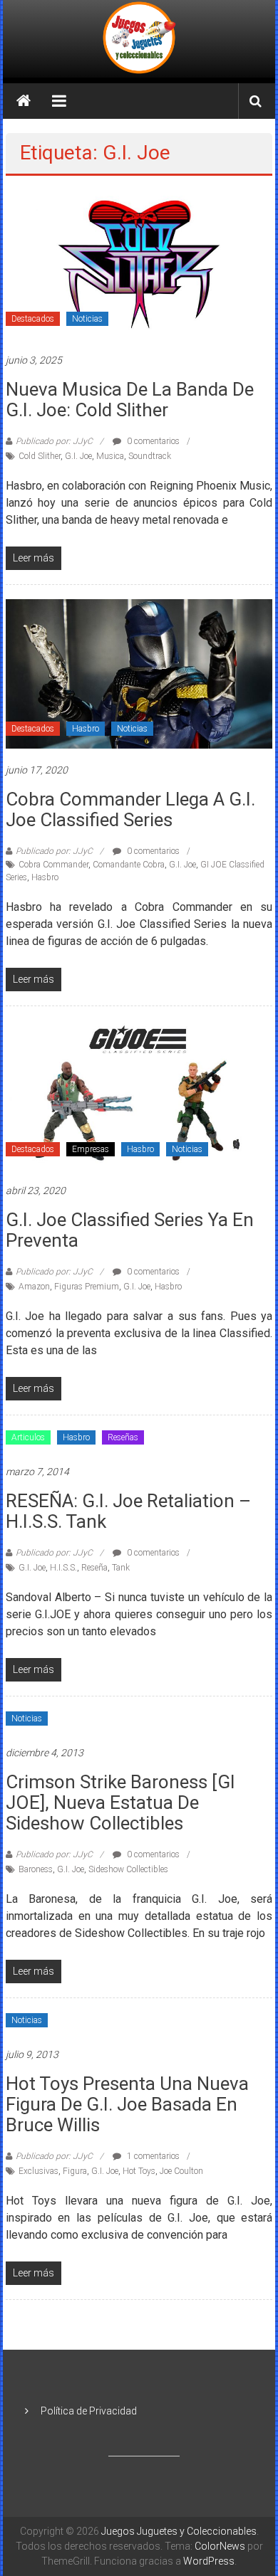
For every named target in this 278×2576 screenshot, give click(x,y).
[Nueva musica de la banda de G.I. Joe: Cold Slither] (139, 263)
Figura (75, 2171)
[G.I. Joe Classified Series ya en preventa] (139, 1094)
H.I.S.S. (63, 1568)
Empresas (91, 1149)
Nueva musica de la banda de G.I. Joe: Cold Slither (130, 400)
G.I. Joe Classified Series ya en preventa (130, 1230)
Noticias (87, 319)
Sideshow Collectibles (128, 1869)
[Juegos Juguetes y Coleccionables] (139, 39)
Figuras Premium (87, 1287)
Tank (121, 1568)
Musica (110, 456)
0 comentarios (152, 441)
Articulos (28, 1437)
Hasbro (86, 729)
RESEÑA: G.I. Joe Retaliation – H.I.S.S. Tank (128, 1511)
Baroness (36, 1869)
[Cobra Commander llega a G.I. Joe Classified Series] (139, 673)
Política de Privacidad (89, 2411)
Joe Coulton (181, 2171)
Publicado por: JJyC (54, 441)
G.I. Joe (78, 456)
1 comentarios (152, 2156)
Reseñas (123, 1437)
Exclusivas (38, 2171)
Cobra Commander (53, 865)
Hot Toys (139, 2171)
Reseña (94, 1568)
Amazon (34, 1287)
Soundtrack (150, 456)
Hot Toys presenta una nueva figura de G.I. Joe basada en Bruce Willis (127, 2104)
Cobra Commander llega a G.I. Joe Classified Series (130, 809)
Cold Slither (40, 456)
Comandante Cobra (129, 865)
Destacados (33, 319)
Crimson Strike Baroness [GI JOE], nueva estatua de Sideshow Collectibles (120, 1802)
